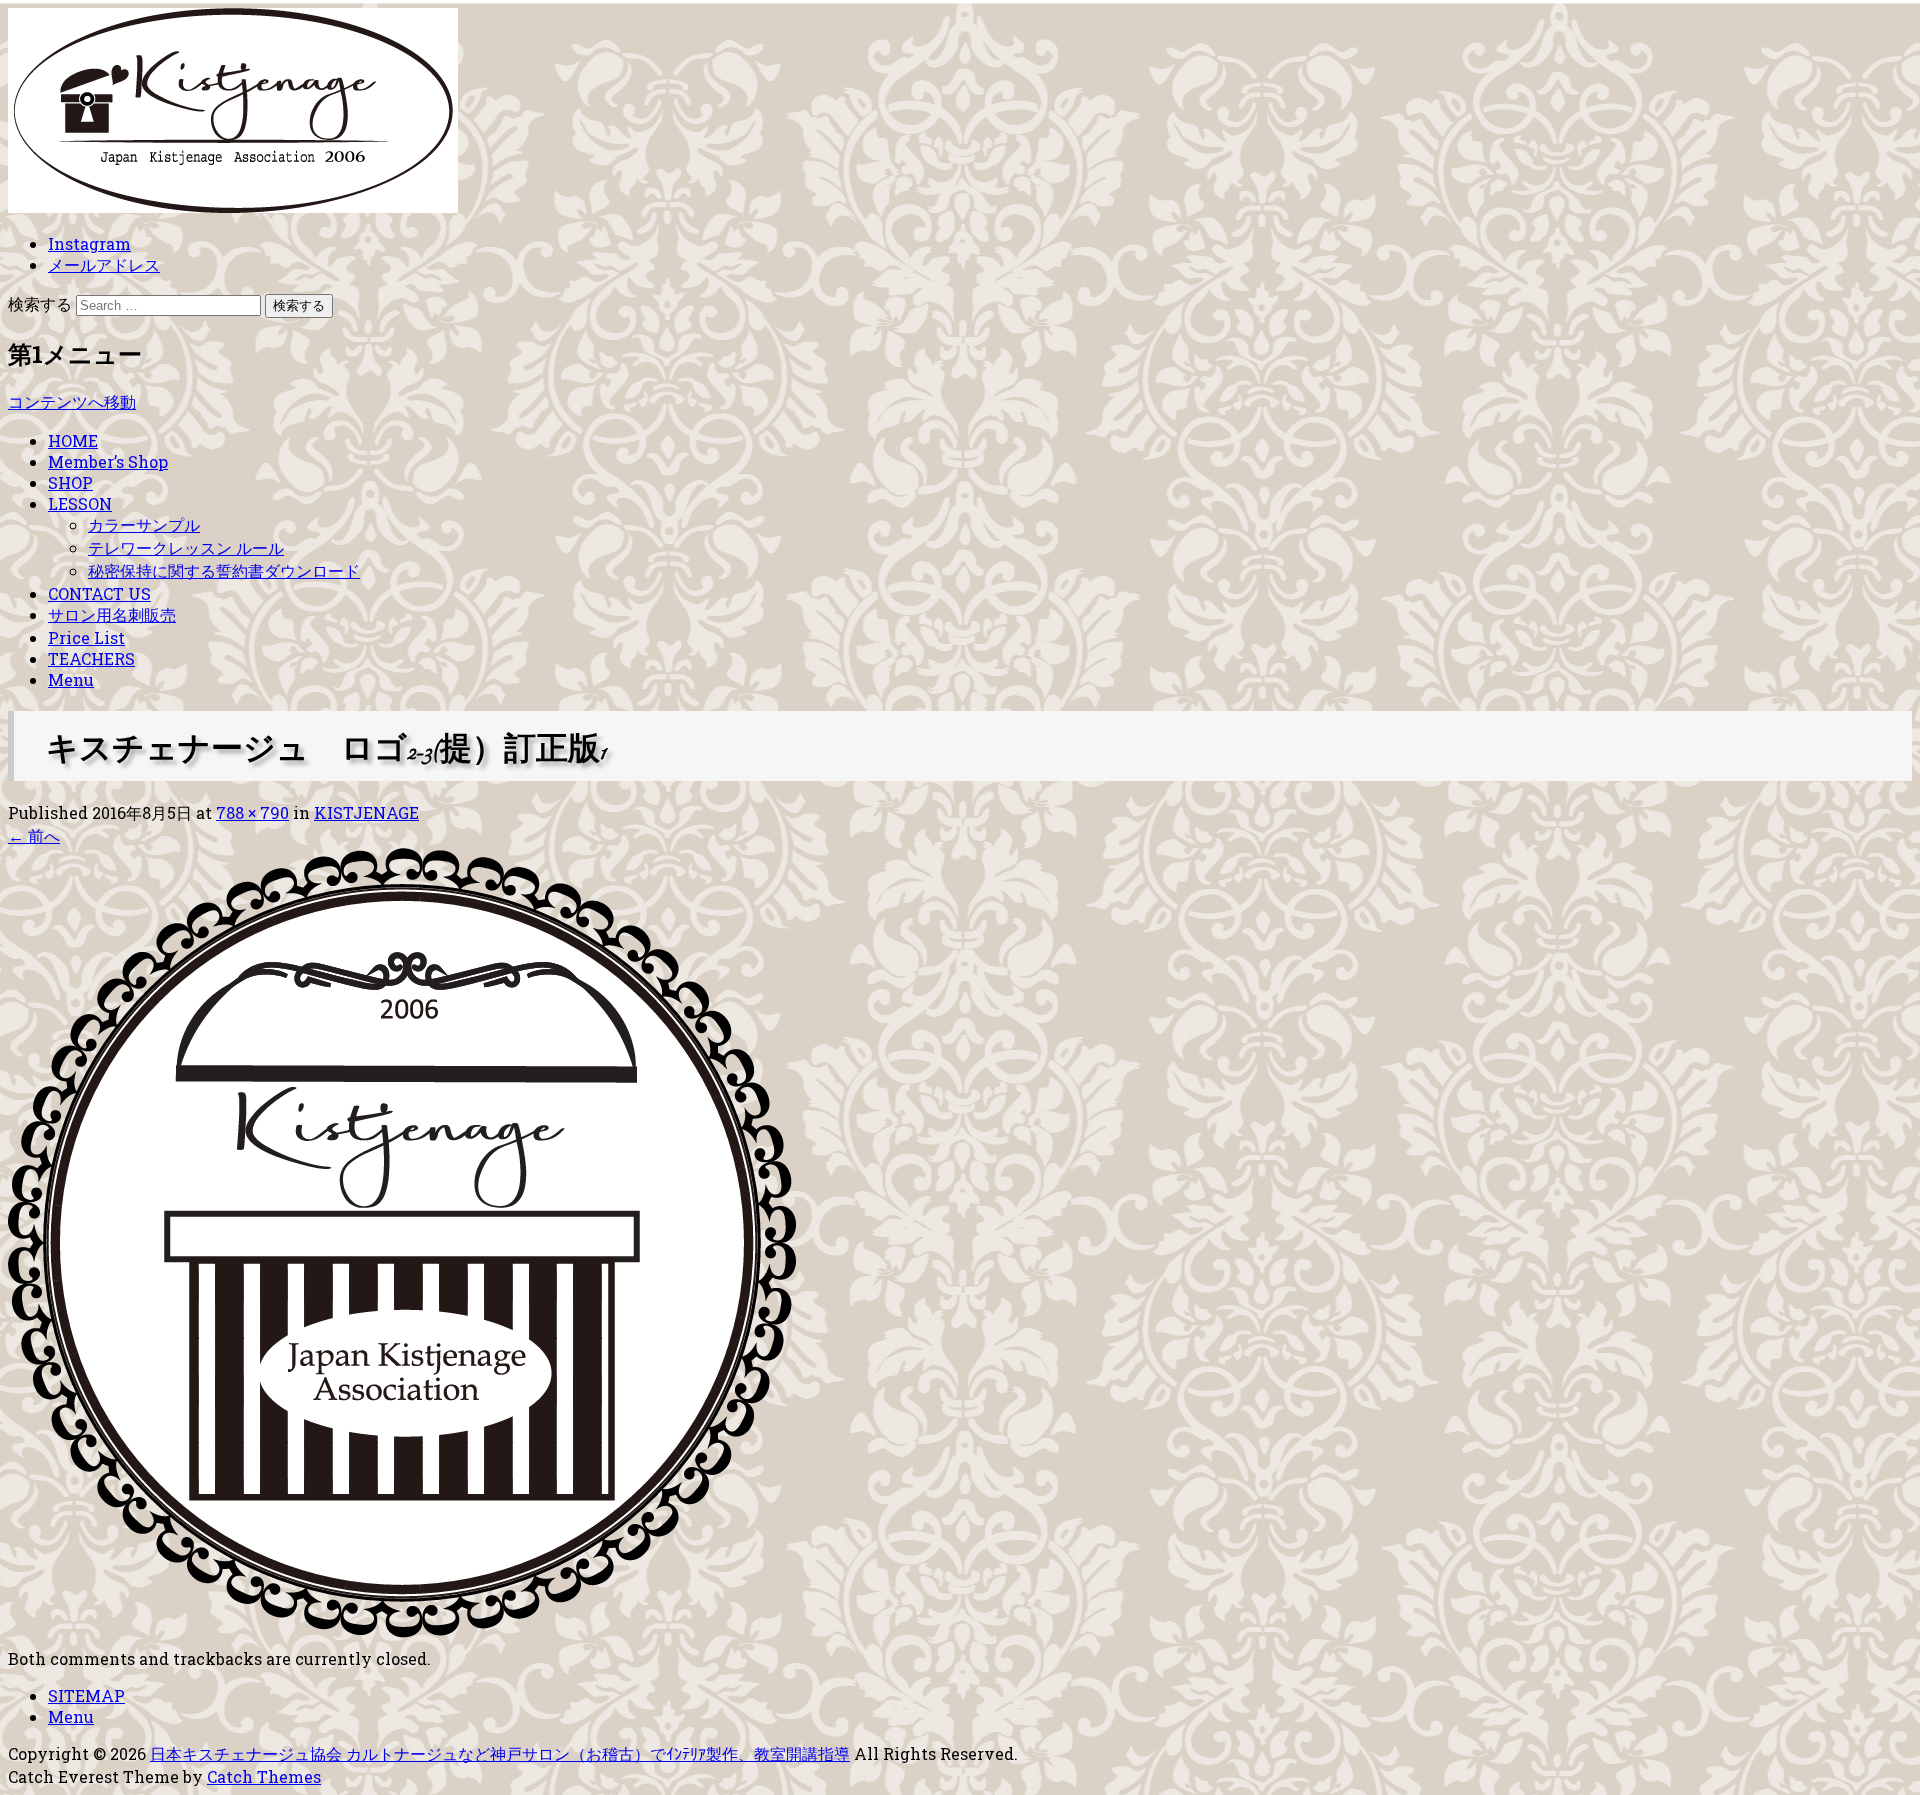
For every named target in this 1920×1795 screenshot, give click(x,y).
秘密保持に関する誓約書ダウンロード (224, 570)
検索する (40, 303)
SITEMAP (86, 1695)
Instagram (89, 243)
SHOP (70, 482)
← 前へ (34, 835)
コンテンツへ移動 (72, 401)
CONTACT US (99, 593)
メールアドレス (104, 264)
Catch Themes (264, 1776)
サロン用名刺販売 (112, 614)
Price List (86, 637)
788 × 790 (252, 812)
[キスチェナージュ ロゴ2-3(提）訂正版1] (402, 1623)
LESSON (80, 503)
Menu (71, 679)
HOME (73, 440)
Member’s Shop (108, 461)
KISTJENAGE (366, 812)
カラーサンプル (144, 524)
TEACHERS (91, 658)
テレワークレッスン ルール (186, 547)
